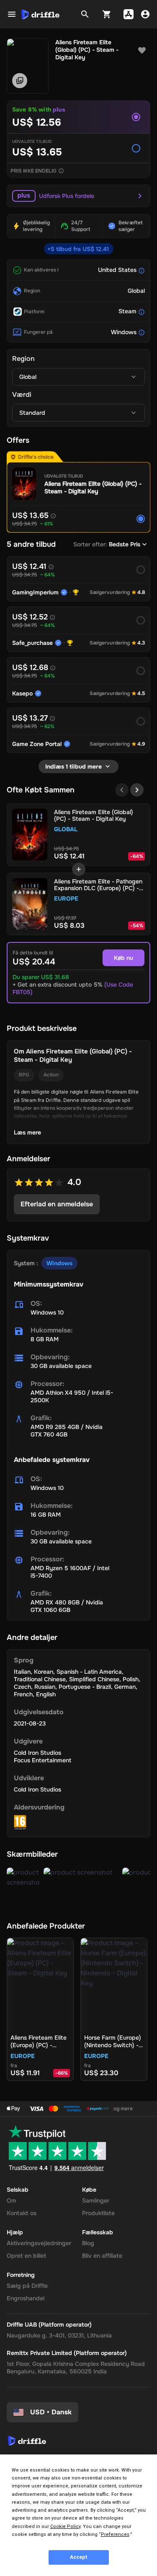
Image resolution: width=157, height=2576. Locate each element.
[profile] (145, 14)
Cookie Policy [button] (65, 2527)
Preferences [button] (115, 2534)
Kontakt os (22, 2213)
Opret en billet (26, 2256)
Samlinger (96, 2200)
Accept (79, 2557)
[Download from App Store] (129, 14)
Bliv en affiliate (102, 2256)
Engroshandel (26, 2298)
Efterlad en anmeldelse (57, 1204)
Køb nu (124, 958)
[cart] (107, 14)
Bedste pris (125, 544)
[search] (85, 14)
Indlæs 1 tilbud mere (73, 766)
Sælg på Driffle (27, 2286)
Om (12, 2200)
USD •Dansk (51, 2412)
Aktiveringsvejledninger (39, 2243)
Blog (88, 2243)
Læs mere (27, 1132)
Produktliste (98, 2213)
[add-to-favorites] (142, 51)
